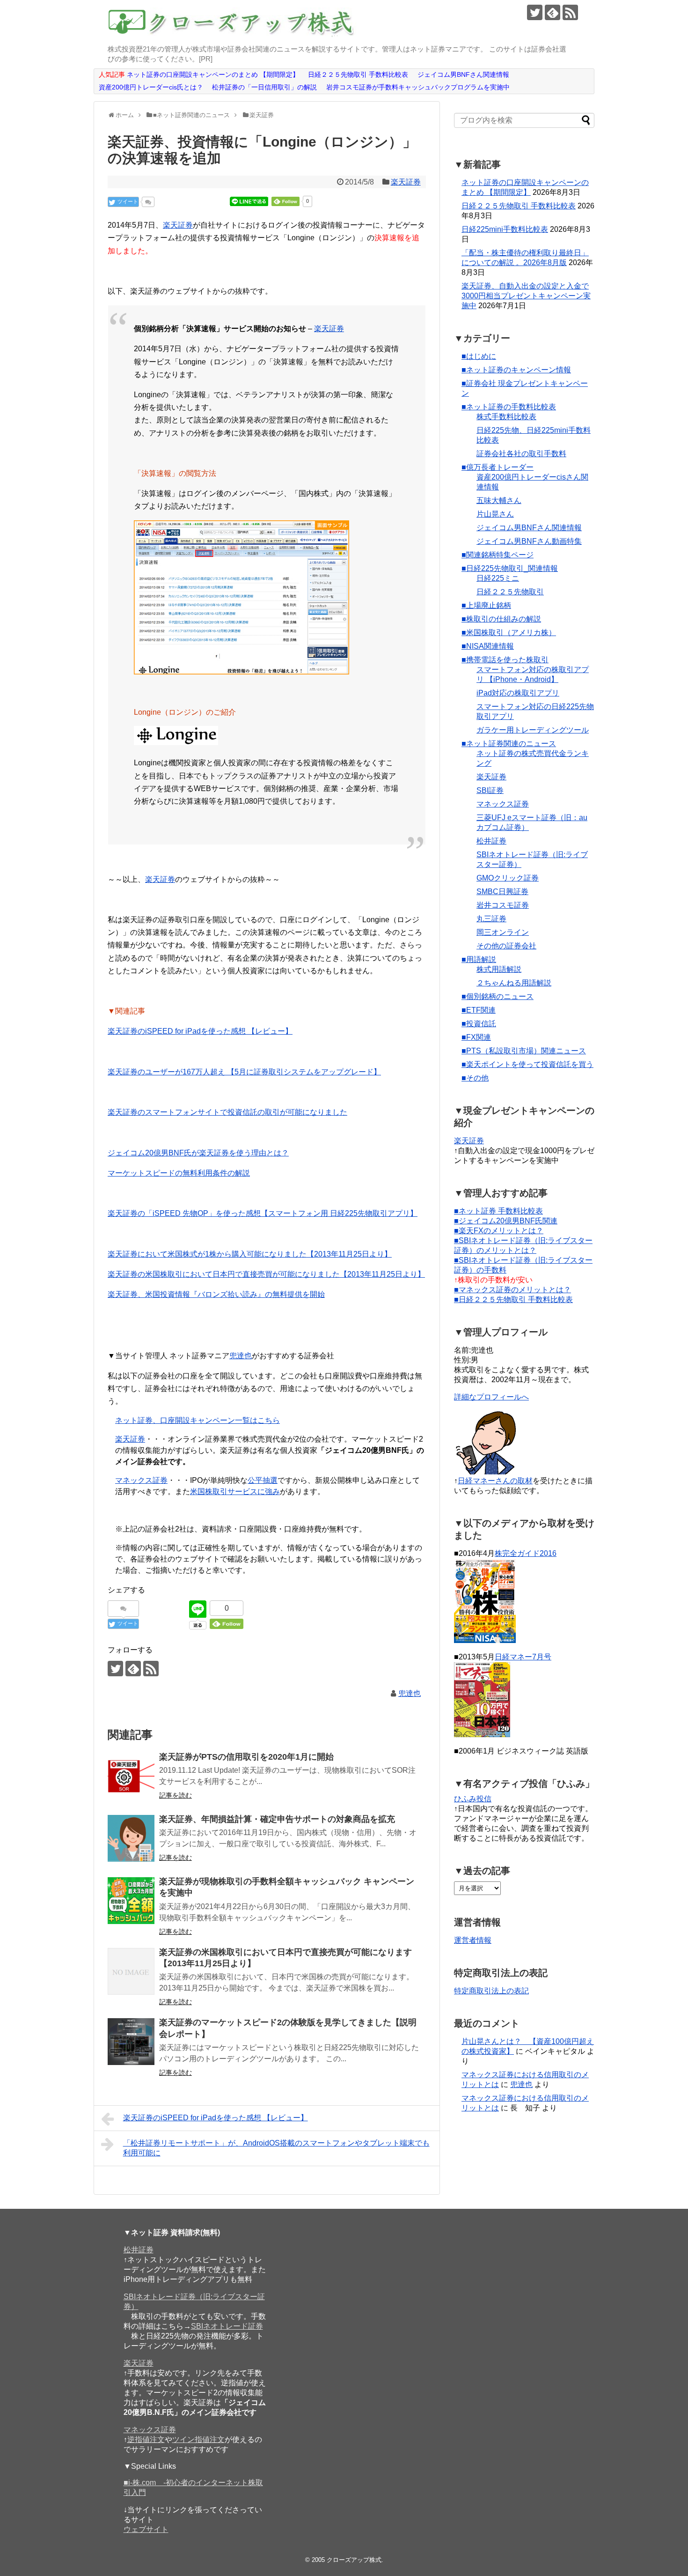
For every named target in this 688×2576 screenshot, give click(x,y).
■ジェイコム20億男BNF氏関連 (506, 1221)
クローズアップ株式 (354, 2560)
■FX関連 (476, 1037)
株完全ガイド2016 (526, 1553)
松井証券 (491, 841)
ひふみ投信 (473, 1799)
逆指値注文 (146, 2439)
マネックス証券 (141, 1480)
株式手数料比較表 (506, 417)
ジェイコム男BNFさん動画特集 (529, 541)
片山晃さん (495, 514)
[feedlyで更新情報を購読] (553, 12)
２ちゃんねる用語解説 (514, 983)
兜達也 (241, 1356)
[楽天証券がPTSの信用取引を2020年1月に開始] (131, 1776)
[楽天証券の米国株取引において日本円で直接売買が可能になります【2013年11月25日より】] (131, 1971)
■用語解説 (479, 959)
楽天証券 (406, 182)
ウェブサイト (146, 2529)
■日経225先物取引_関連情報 (510, 568)
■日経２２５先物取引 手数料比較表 (513, 1299)
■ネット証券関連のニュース (509, 744)
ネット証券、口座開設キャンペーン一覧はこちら (198, 1420)
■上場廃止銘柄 (486, 605)
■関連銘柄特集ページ (498, 555)
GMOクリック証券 (508, 878)
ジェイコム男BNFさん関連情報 (529, 528)
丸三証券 (491, 919)
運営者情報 (473, 1940)
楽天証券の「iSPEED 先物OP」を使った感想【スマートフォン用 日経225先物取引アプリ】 (263, 1213)
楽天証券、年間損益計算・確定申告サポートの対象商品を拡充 (277, 1819)
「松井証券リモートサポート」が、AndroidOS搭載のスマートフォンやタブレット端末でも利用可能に (276, 2148)
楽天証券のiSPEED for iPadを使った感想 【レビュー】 (200, 1031)
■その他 (475, 1078)
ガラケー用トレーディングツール (533, 730)
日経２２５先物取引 (510, 592)
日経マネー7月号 (523, 1657)
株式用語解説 (499, 969)
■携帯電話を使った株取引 (505, 660)
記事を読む (176, 1795)
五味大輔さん (499, 500)
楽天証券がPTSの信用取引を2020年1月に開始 (246, 1757)
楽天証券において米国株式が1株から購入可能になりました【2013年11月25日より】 (250, 1254)
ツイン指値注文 (198, 2439)
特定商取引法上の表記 (491, 1991)
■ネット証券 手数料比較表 (498, 1211)
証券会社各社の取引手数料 (521, 454)
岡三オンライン (503, 932)
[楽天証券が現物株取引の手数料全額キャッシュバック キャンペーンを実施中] (131, 1901)
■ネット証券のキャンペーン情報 (516, 370)
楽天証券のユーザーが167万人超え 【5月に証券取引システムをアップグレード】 (244, 1072)
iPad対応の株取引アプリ (518, 693)
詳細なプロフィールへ (491, 1397)
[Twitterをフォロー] (535, 12)
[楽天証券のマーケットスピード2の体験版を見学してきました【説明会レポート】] (131, 2042)
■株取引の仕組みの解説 (501, 619)
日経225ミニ (498, 578)
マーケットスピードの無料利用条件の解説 (179, 1173)
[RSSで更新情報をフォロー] (570, 12)
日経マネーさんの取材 (495, 1481)
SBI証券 (490, 790)
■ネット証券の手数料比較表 (509, 407)
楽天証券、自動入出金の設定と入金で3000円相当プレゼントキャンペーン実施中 (526, 296)
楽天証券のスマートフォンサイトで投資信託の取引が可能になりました (227, 1112)
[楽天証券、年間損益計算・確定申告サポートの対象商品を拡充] (131, 1838)
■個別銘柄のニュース (498, 996)
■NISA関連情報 (488, 646)
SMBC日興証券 (502, 892)
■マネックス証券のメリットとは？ (512, 1290)
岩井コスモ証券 (503, 905)
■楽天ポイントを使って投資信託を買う (527, 1064)
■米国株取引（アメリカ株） (509, 633)
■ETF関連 (479, 1010)
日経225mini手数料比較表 (505, 229)
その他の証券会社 (506, 946)
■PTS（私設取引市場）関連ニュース (524, 1051)
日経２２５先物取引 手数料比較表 (519, 206)
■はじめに (479, 356)
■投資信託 (479, 1024)
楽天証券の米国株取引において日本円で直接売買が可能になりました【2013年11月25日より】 (266, 1274)
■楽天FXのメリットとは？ (499, 1231)
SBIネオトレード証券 (227, 2326)
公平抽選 (263, 1480)
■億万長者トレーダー (498, 467)
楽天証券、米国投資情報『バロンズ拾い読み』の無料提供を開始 (216, 1294)
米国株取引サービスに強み (235, 1492)
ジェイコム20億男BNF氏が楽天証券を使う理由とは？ (198, 1153)
